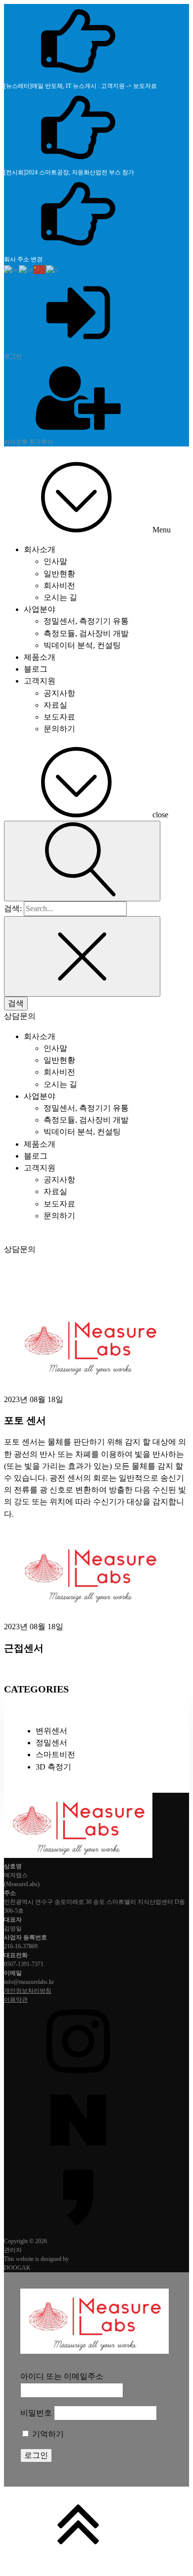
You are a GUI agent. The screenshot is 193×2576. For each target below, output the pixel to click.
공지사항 (59, 693)
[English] (26, 269)
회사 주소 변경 (23, 259)
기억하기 (47, 2434)
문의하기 (59, 729)
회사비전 (59, 585)
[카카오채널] (96, 2198)
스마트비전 (55, 1754)
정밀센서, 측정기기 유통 (86, 621)
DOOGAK (17, 2268)
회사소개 (40, 549)
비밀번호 (36, 2413)
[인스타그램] (96, 2043)
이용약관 (16, 2000)
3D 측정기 (53, 1767)
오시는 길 (60, 597)
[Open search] (82, 861)
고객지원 (40, 681)
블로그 (36, 669)
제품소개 (40, 657)
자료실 (55, 705)
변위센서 (51, 1731)
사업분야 (40, 609)
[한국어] (11, 269)
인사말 (55, 561)
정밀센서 (51, 1743)
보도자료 (59, 717)
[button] (20, 1016)
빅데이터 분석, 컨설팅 (82, 645)
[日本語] (52, 269)
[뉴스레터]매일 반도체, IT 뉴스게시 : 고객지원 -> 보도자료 (80, 86)
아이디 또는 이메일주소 (62, 2376)
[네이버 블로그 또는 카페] (96, 2120)
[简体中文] (40, 269)
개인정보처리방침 (28, 1991)
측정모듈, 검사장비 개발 (86, 633)
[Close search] (82, 956)
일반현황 (59, 574)
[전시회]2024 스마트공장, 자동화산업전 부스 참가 (69, 172)
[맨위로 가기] (96, 2525)
